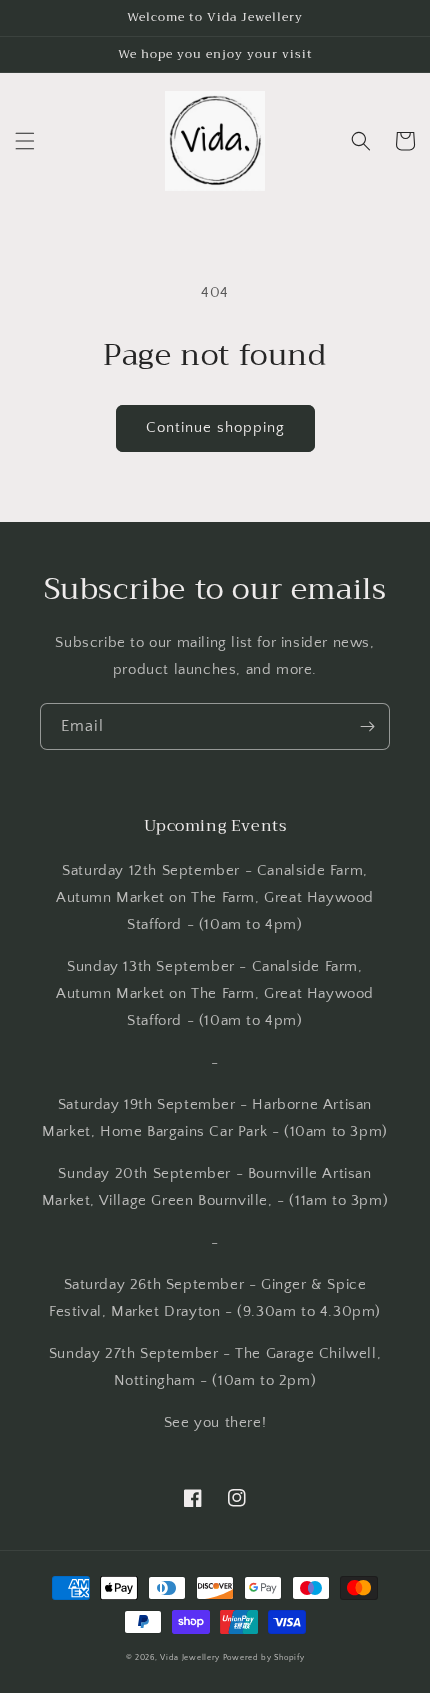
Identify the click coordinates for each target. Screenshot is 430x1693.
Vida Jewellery (190, 1657)
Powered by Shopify (264, 1657)
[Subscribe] (367, 726)
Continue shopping (215, 427)
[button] (25, 141)
